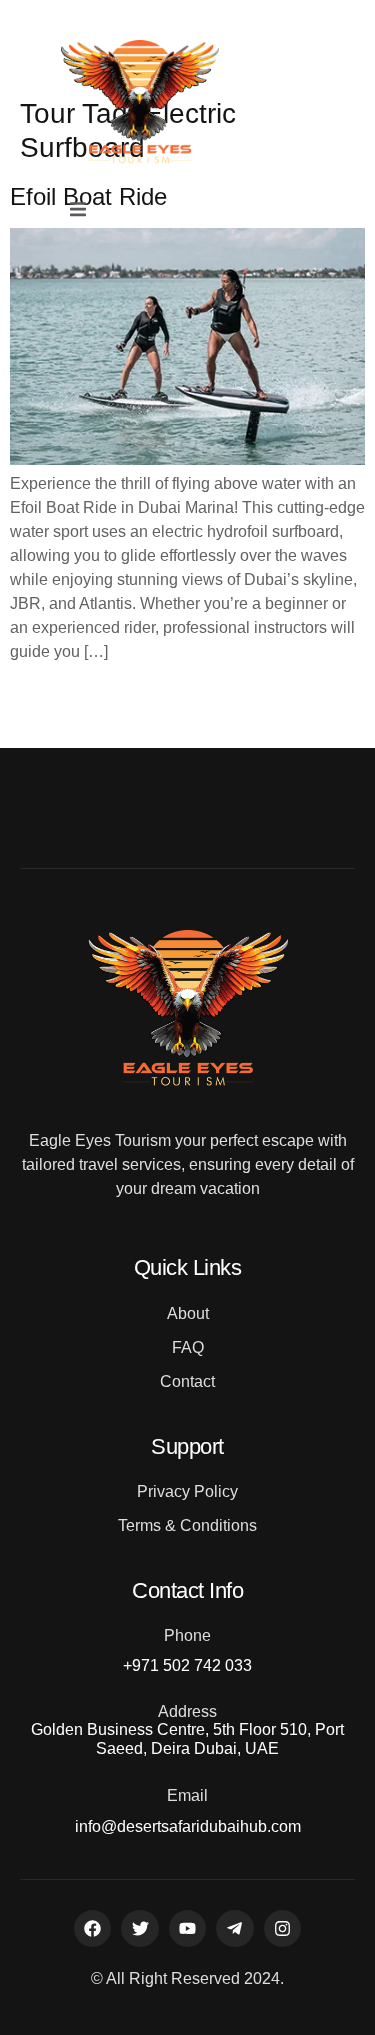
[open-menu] (78, 211)
